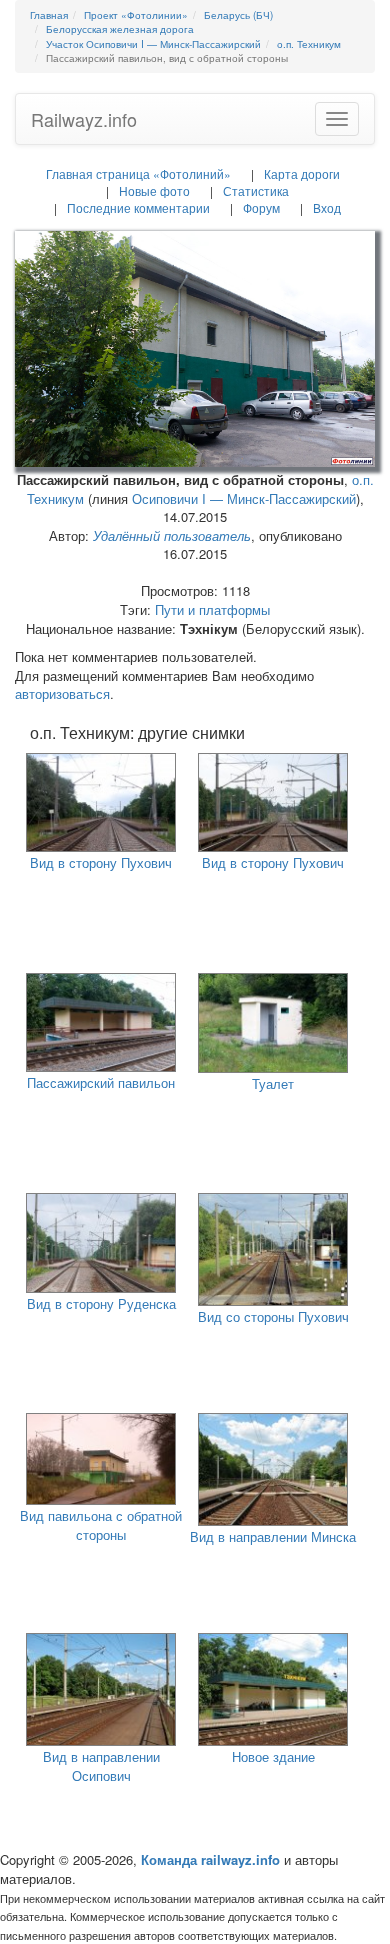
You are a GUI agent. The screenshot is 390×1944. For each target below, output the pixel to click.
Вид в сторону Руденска (101, 1303)
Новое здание (273, 1756)
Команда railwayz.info (210, 1859)
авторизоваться (62, 693)
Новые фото (154, 190)
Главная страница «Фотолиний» (138, 173)
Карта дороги (302, 173)
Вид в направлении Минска (273, 1536)
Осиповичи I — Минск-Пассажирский (244, 498)
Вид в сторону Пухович (101, 862)
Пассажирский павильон (101, 1082)
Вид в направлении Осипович (101, 1766)
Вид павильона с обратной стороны (101, 1525)
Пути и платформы (212, 609)
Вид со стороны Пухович (273, 1316)
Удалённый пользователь (172, 535)
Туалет (273, 1083)
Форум (261, 207)
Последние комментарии (138, 207)
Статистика (256, 190)
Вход (327, 207)
